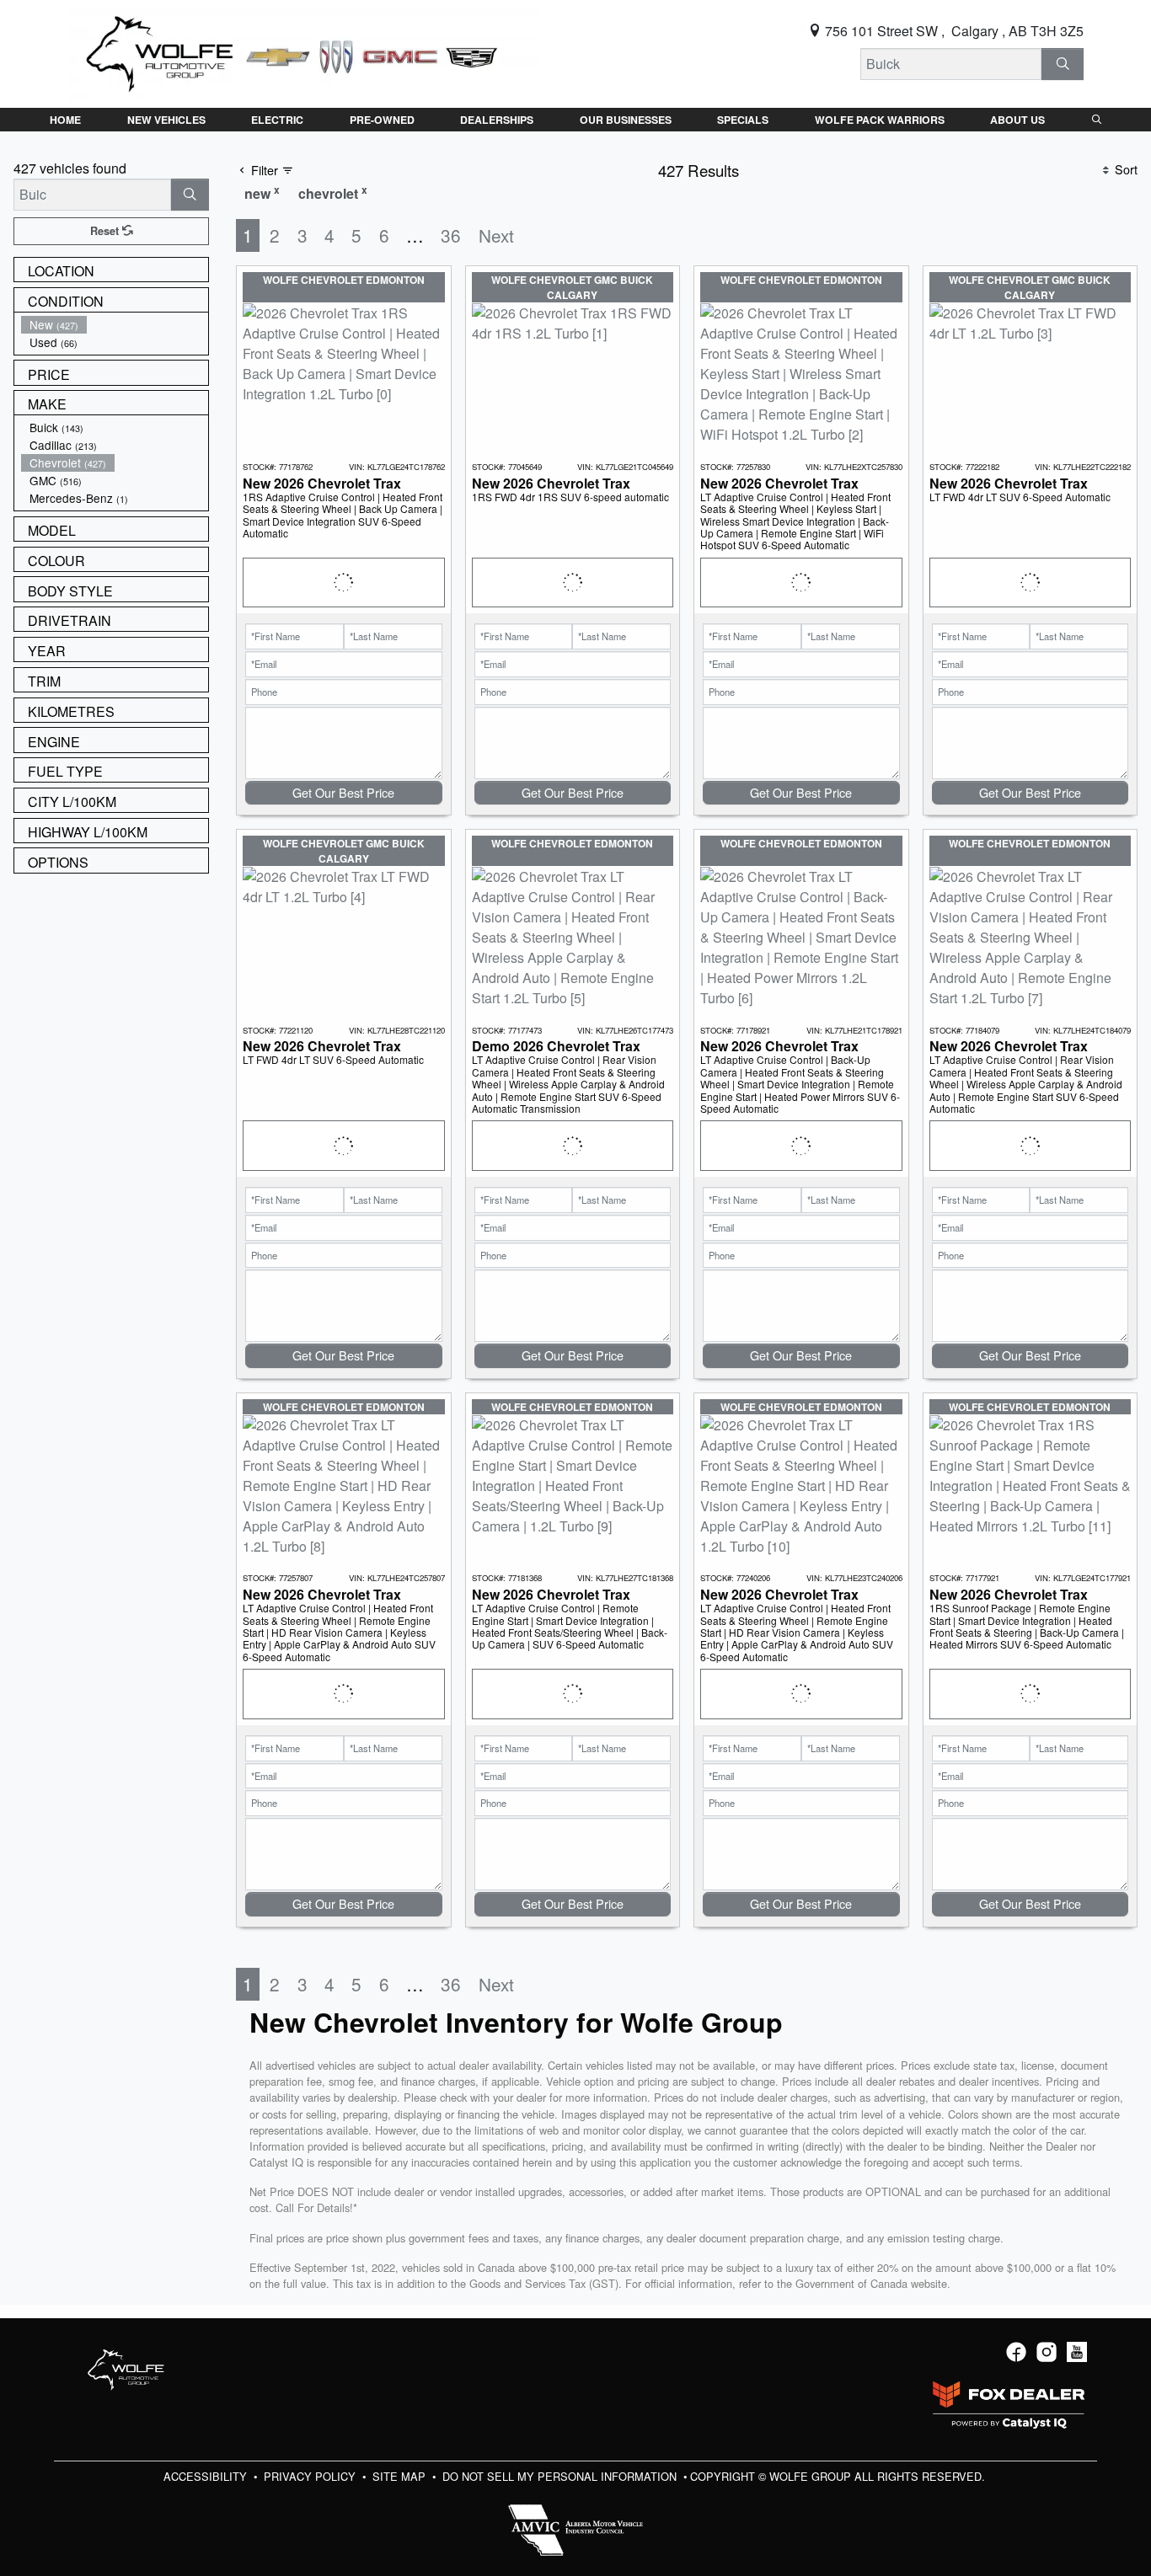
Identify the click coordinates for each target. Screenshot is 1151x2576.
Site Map (401, 2476)
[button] (65, 120)
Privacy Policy (311, 2476)
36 (451, 235)
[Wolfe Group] (302, 52)
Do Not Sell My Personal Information (561, 2476)
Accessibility (207, 2476)
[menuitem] (115, 325)
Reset (106, 231)
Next (496, 235)
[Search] (1063, 64)
